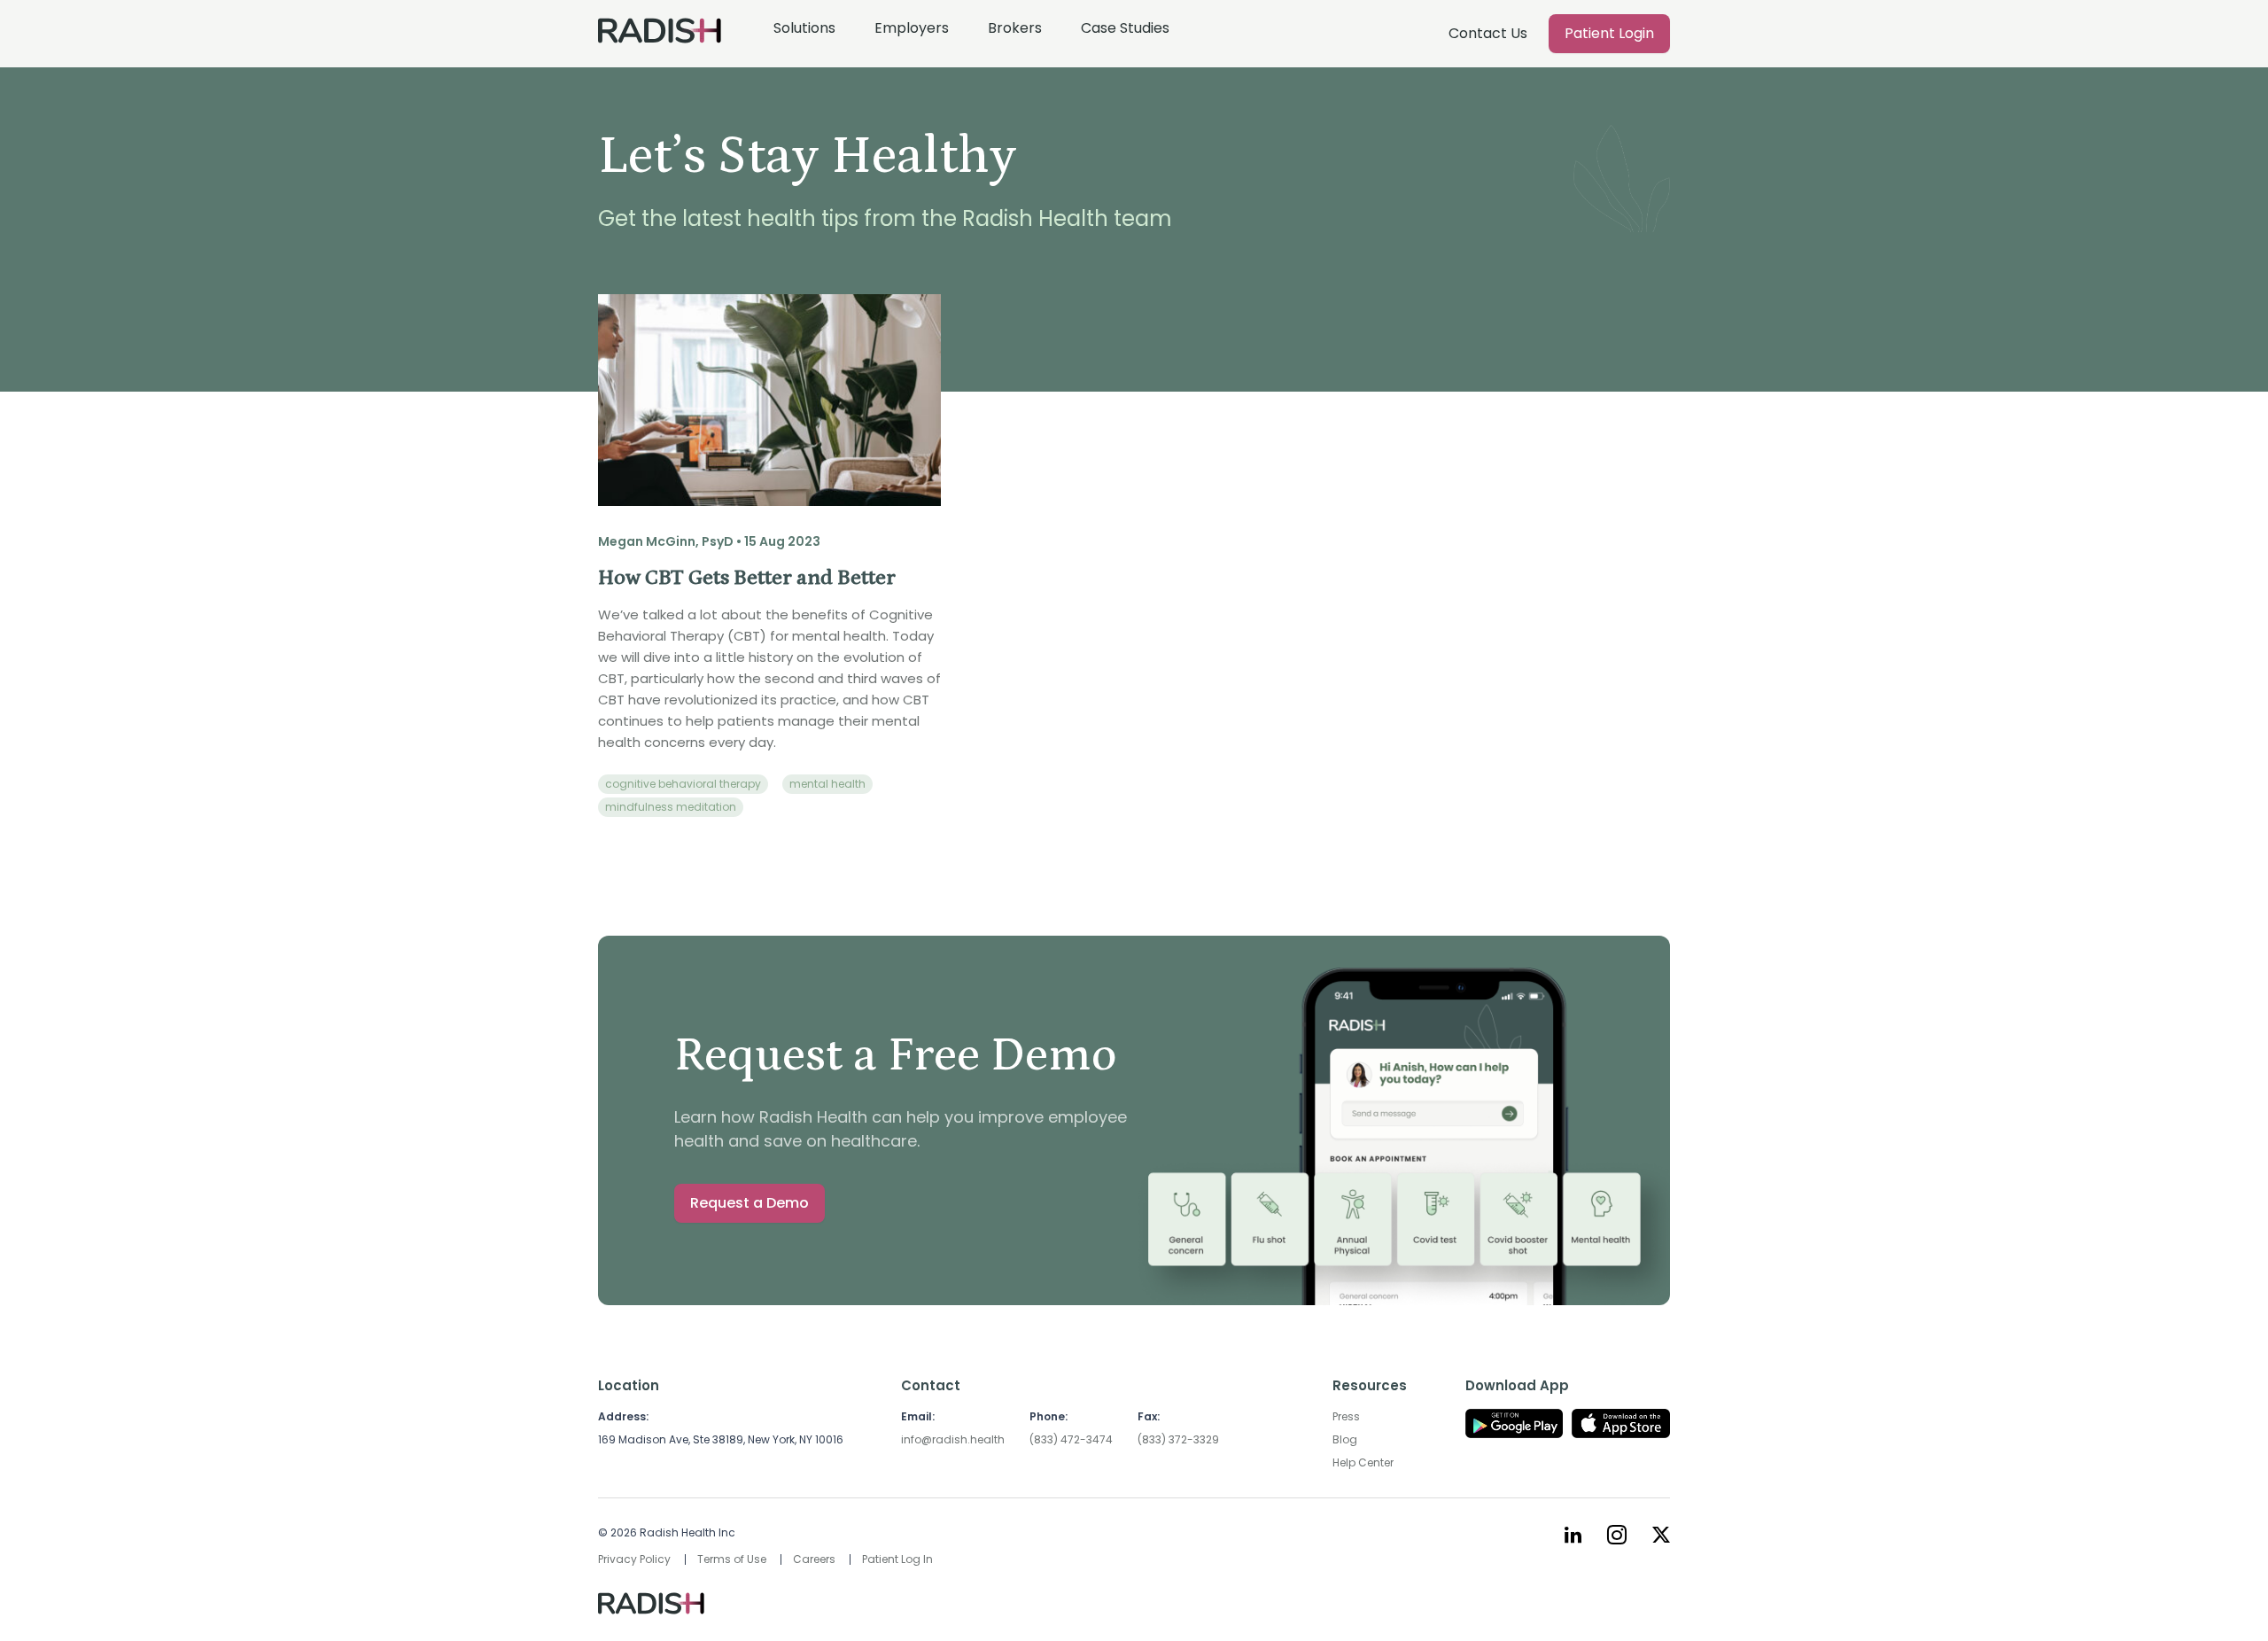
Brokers (1015, 28)
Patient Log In (897, 1559)
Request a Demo (750, 1203)
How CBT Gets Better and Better (747, 577)
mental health (827, 784)
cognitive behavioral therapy (683, 784)
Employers (912, 28)
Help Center (1363, 1462)
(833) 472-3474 (1071, 1439)
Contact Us (1488, 33)
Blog (1345, 1439)
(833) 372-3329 (1178, 1439)
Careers (814, 1559)
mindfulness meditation (671, 807)
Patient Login (1609, 33)
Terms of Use (732, 1559)
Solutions (804, 28)
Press (1346, 1416)
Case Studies (1125, 28)
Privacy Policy (634, 1559)
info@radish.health (953, 1439)
